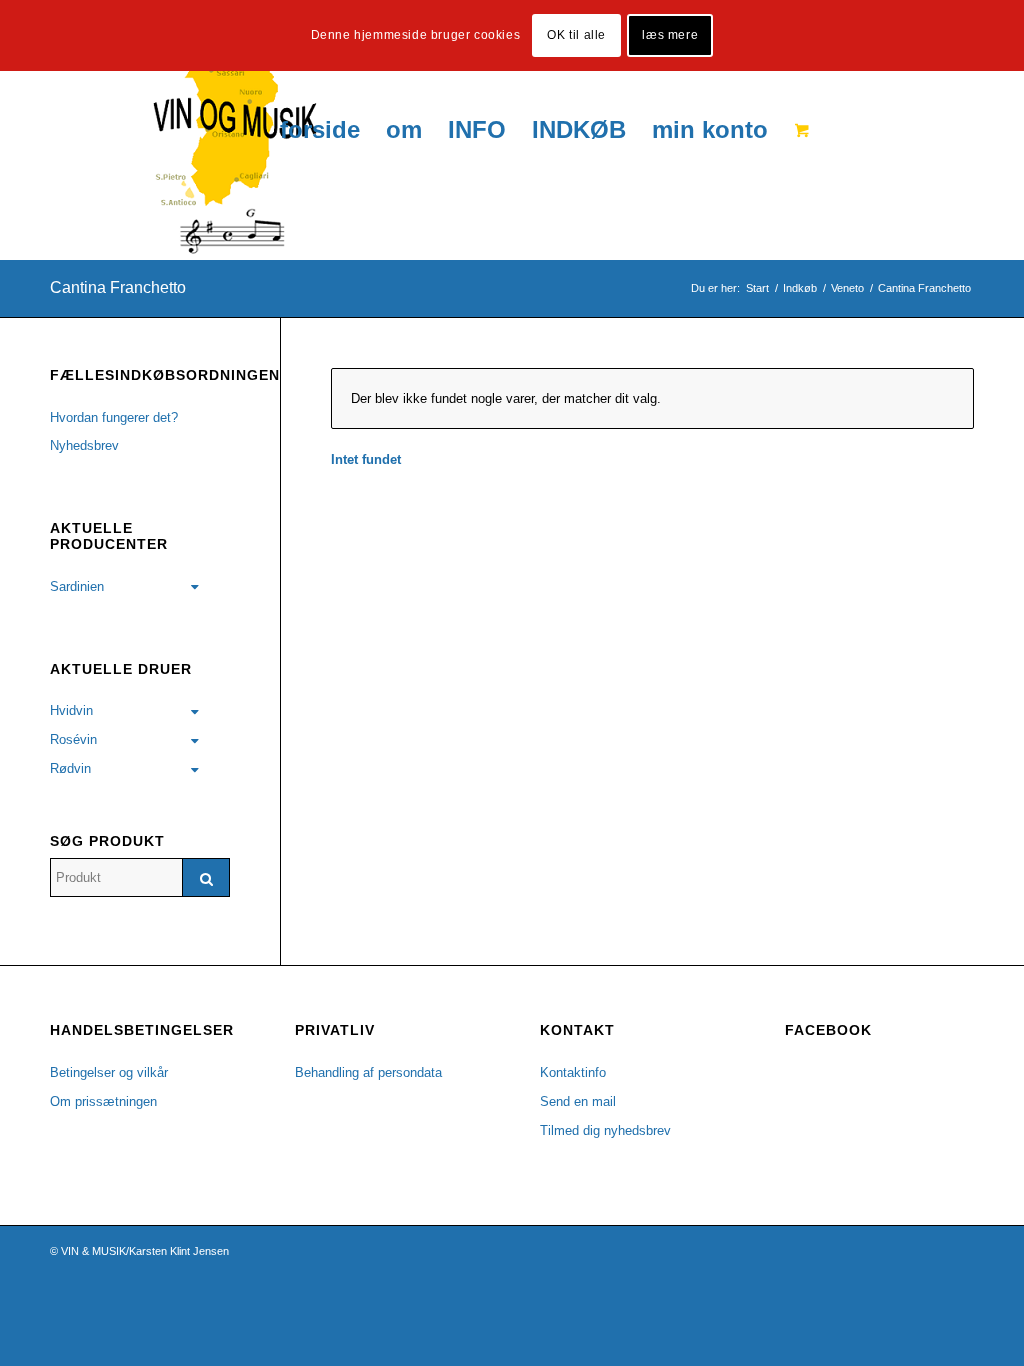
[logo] (183, 130)
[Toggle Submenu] (195, 587)
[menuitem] (320, 130)
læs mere (670, 35)
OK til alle (576, 35)
